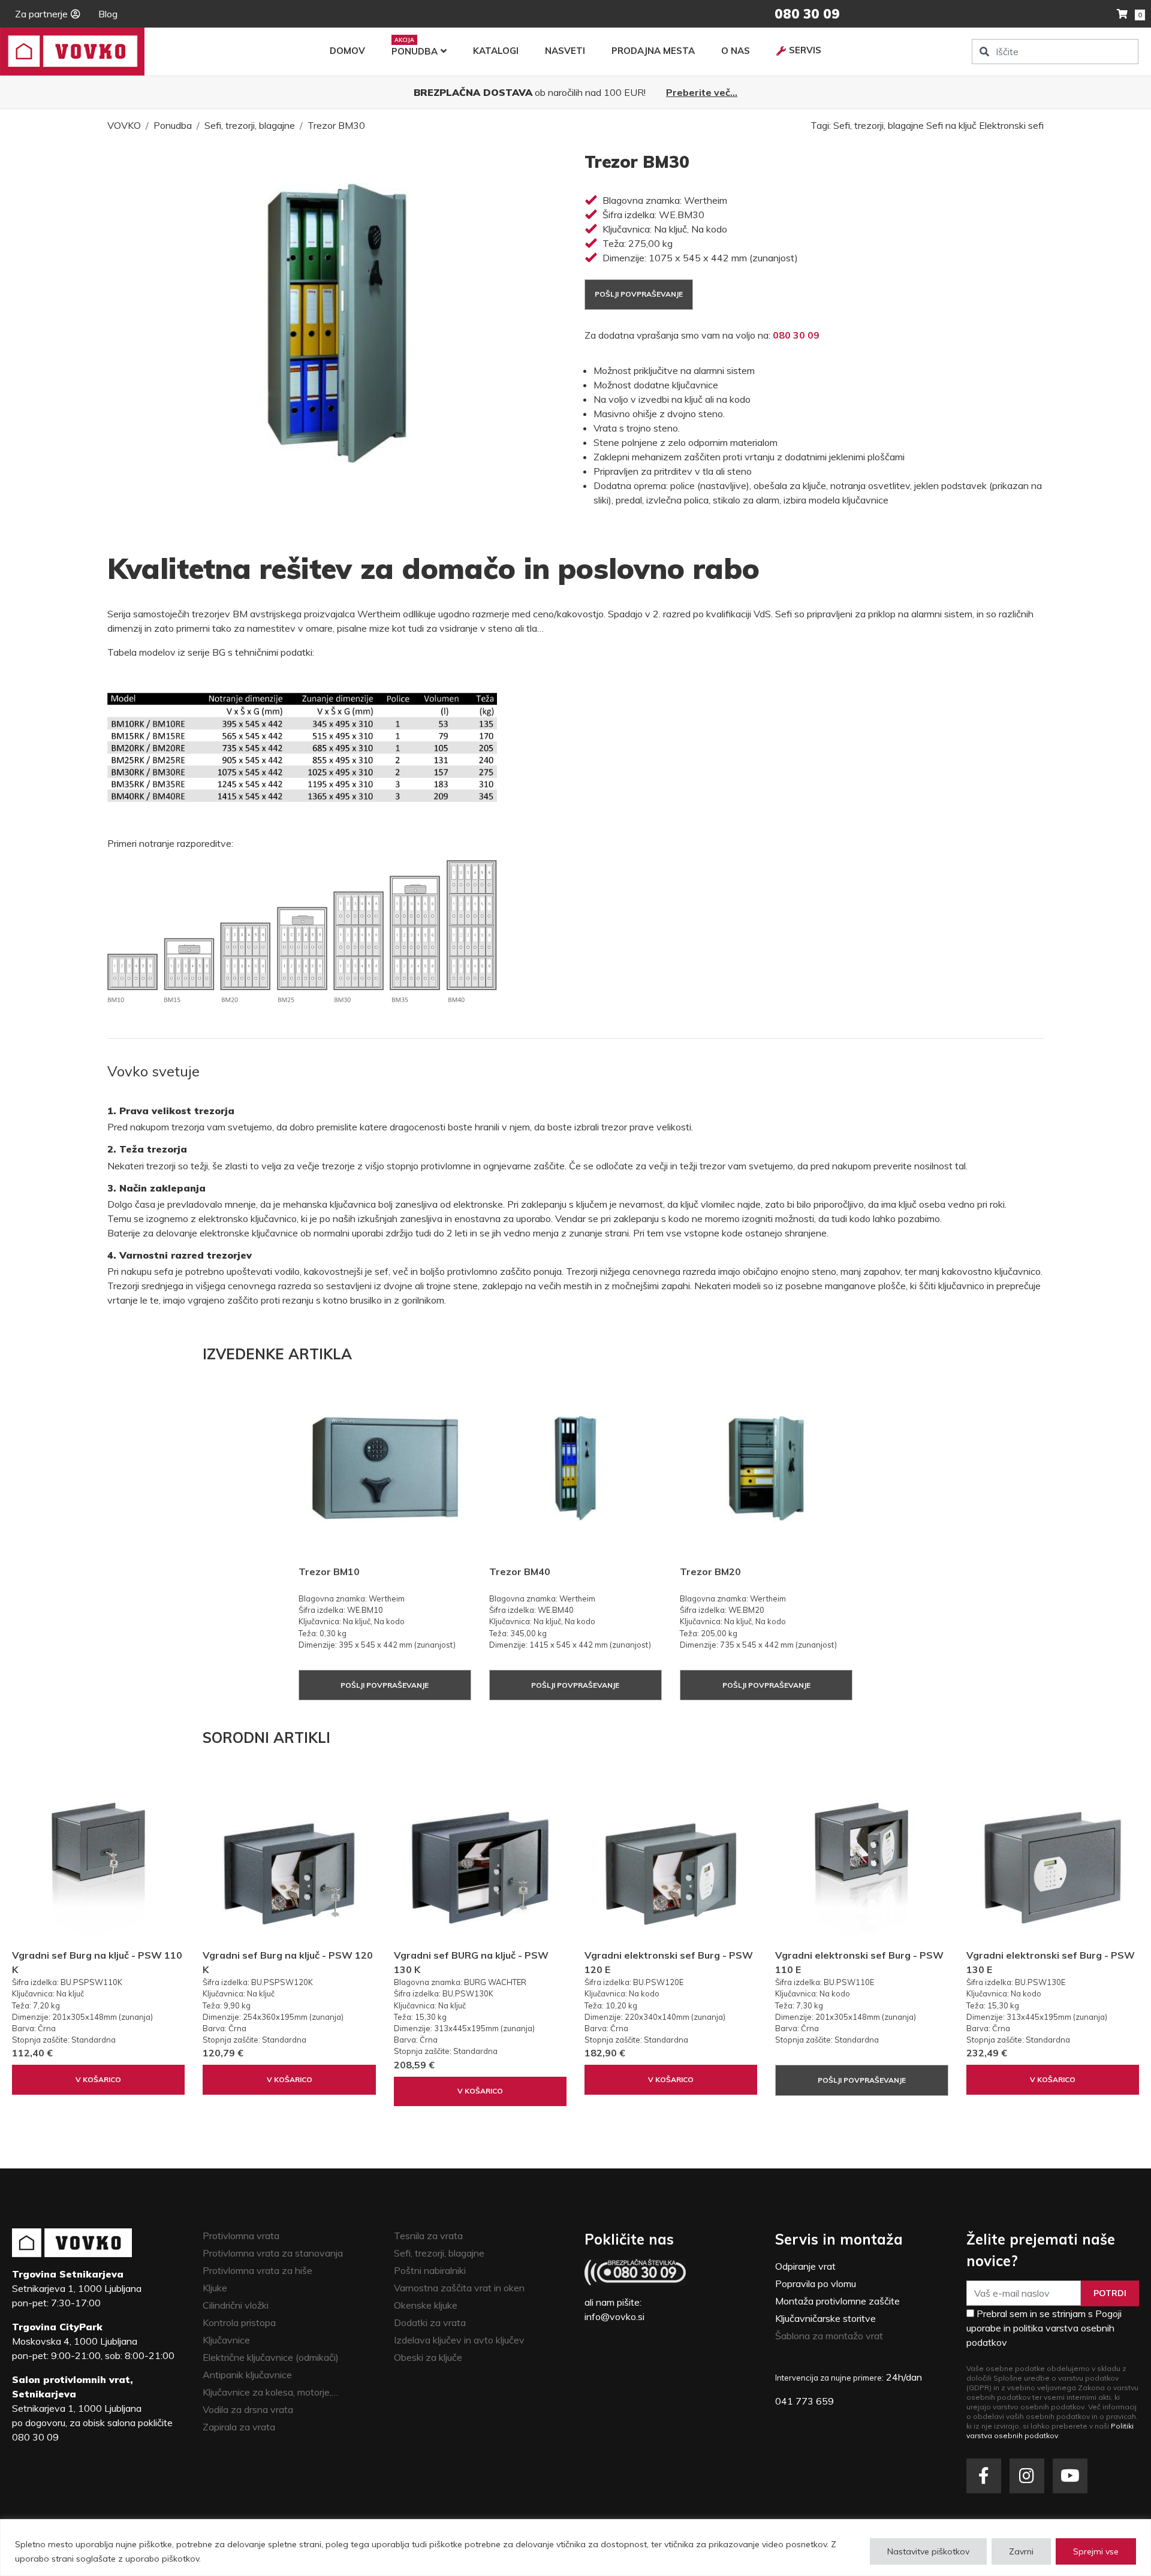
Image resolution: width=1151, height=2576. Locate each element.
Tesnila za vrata (428, 2236)
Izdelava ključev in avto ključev (459, 2340)
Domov (347, 51)
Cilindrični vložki (236, 2305)
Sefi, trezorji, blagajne (250, 125)
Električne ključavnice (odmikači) (271, 2357)
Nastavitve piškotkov (928, 2551)
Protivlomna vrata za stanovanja (273, 2253)
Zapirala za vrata (239, 2427)
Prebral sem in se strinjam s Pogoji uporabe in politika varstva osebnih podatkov (1044, 2328)
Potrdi (1110, 2293)
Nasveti (565, 51)
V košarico (98, 2079)
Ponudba (415, 51)
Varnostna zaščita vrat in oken (459, 2288)
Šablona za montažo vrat (829, 2336)
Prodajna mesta (653, 51)
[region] (575, 2548)
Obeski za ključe (428, 2357)
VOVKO (124, 125)
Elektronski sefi (1011, 125)
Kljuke (215, 2288)
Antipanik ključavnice (247, 2375)
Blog (108, 14)
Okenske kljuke (426, 2305)
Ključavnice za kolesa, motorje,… (270, 2392)
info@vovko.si (614, 2316)
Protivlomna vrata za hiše (257, 2270)
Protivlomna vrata (241, 2236)
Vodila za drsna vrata (248, 2409)
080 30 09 (796, 335)
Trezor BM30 (336, 125)
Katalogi (496, 51)
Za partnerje (41, 14)
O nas (736, 51)
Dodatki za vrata (430, 2322)
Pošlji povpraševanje (639, 294)
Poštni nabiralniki (430, 2270)
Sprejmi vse (1096, 2551)
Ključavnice (226, 2340)
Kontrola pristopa (239, 2322)
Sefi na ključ (951, 125)
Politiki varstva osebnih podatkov (1050, 2431)
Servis (805, 50)
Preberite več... (702, 92)
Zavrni (1021, 2551)
